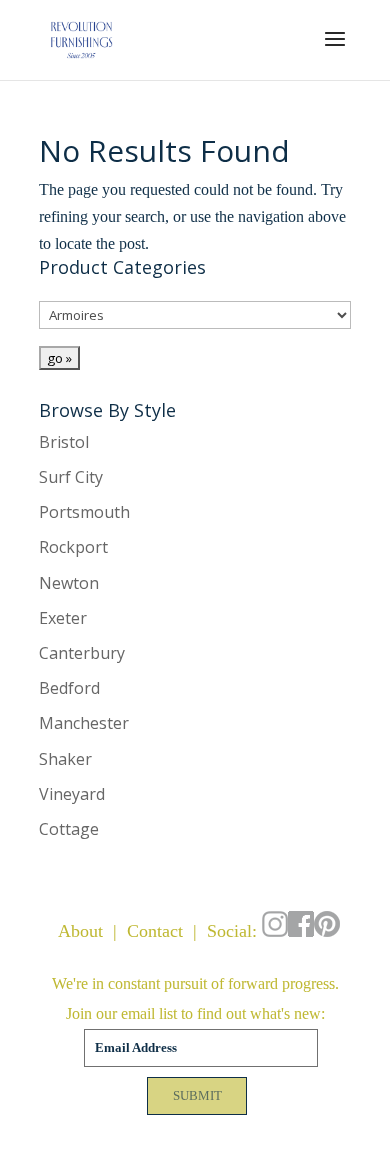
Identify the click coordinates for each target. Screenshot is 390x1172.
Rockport (73, 547)
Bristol (64, 442)
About (80, 931)
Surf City (71, 477)
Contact (155, 931)
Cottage (69, 829)
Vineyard (72, 794)
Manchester (84, 723)
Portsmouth (84, 512)
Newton (69, 583)
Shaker (65, 759)
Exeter (63, 618)
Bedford (69, 688)
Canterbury (82, 653)
